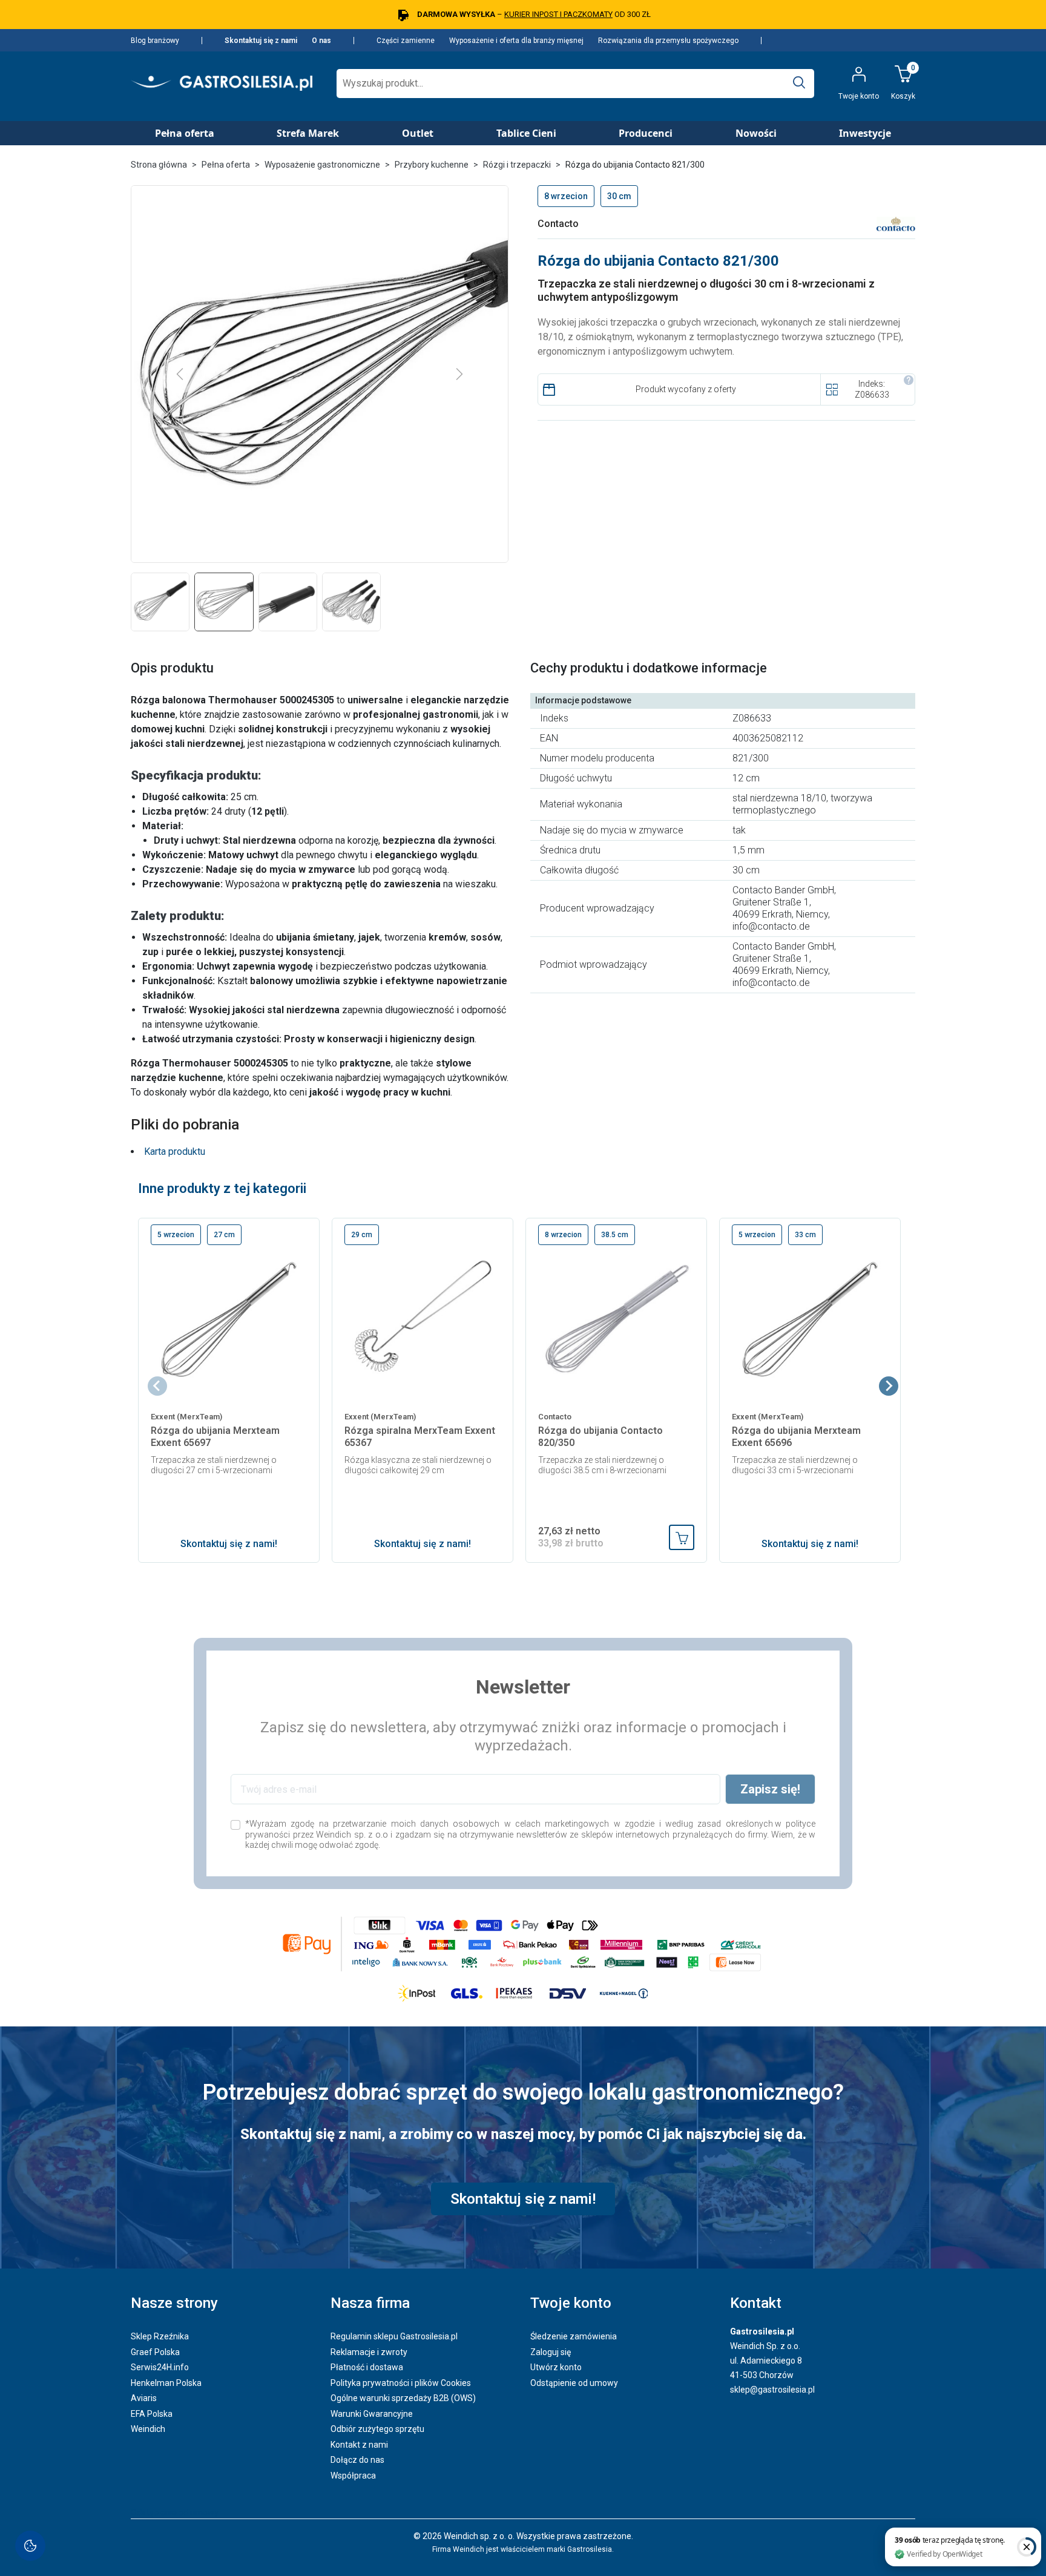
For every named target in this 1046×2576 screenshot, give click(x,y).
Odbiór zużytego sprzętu (377, 2429)
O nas (321, 41)
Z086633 (872, 395)
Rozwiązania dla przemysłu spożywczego (668, 41)
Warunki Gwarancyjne (372, 2414)
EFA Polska (152, 2414)
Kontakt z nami (359, 2445)
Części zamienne (406, 41)
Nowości (756, 133)
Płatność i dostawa (367, 2367)
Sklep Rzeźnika (160, 2336)
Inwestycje (865, 133)
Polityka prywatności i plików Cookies (401, 2383)
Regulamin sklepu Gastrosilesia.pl (394, 2336)
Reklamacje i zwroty (369, 2352)
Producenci (646, 133)
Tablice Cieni (526, 133)
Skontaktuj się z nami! (229, 1544)
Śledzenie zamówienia (574, 2336)
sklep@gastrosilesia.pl (772, 2390)
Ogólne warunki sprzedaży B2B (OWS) (403, 2398)
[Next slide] (889, 1386)
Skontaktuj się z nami (261, 41)
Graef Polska (155, 2352)
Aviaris (144, 2398)
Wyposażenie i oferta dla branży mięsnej (516, 41)
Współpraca (353, 2476)
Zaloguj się (551, 2352)
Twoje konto (571, 2303)
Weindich (148, 2429)
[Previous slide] (157, 1386)
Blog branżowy (155, 41)
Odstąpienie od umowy (574, 2383)
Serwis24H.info (160, 2367)
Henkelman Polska (166, 2383)
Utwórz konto (556, 2367)
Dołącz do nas (357, 2460)
